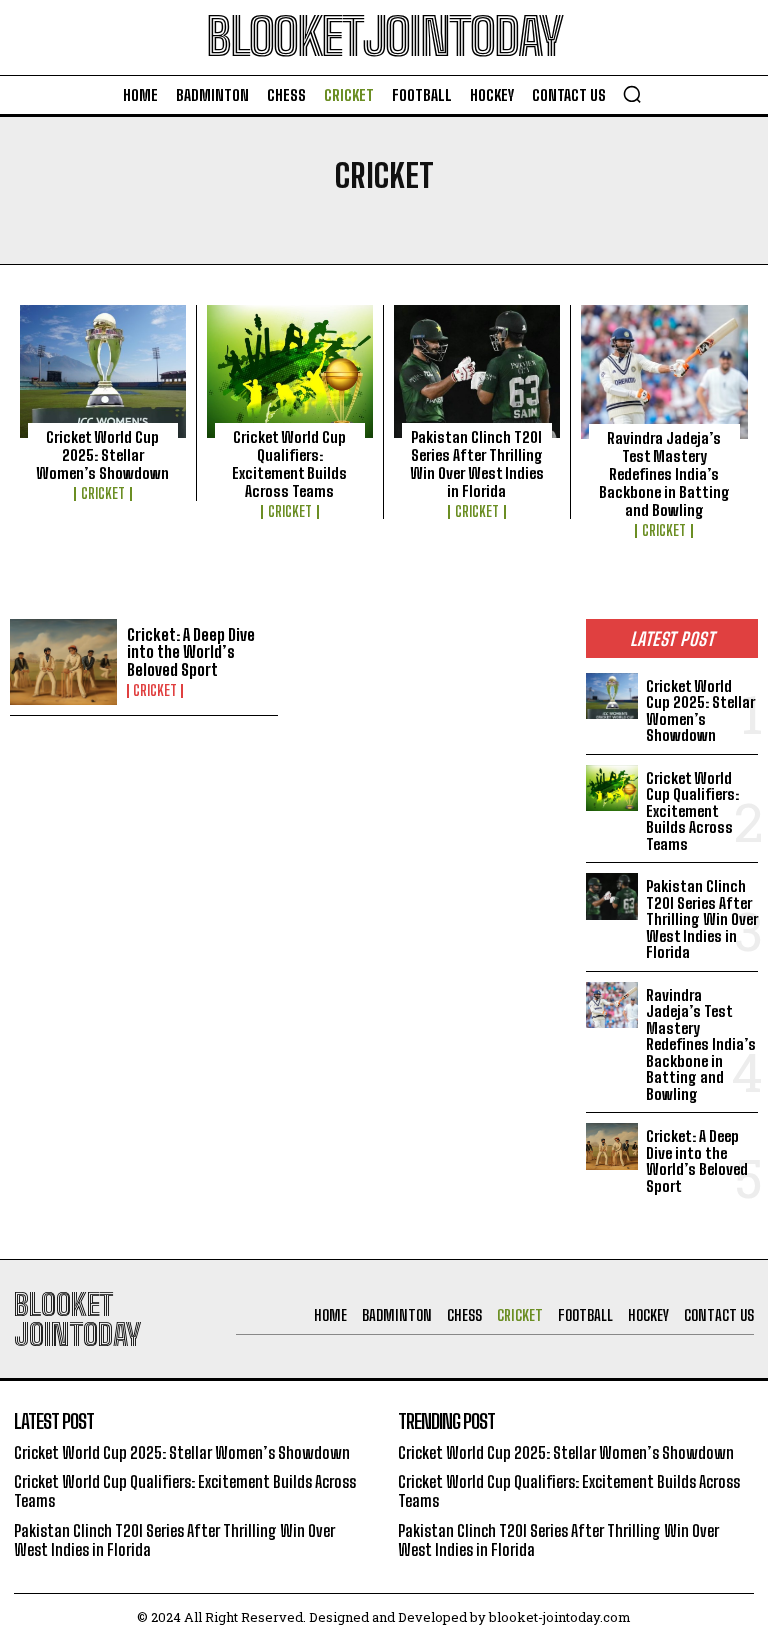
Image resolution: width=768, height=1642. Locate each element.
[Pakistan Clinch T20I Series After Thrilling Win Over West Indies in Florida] (477, 371)
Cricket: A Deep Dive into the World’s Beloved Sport (191, 652)
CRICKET (103, 494)
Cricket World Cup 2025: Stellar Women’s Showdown (102, 455)
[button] (632, 94)
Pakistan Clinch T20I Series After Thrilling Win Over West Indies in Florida (477, 464)
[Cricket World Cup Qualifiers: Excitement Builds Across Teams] (290, 371)
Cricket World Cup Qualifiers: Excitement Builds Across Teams (289, 464)
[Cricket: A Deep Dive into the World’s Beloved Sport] (63, 662)
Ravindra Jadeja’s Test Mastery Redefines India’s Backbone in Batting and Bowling (664, 474)
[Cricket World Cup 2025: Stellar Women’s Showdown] (103, 371)
